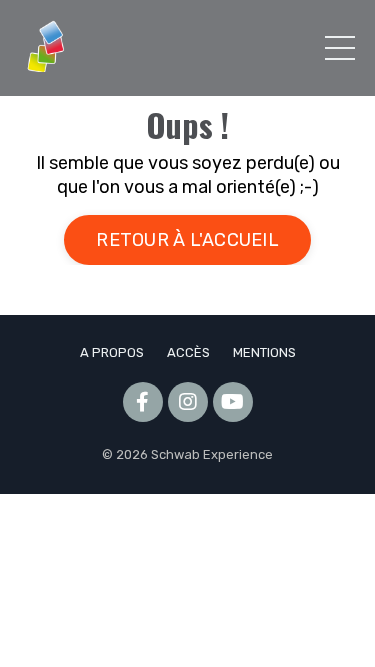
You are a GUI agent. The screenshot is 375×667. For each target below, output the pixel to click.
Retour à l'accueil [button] (187, 240)
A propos (112, 352)
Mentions (264, 352)
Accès (188, 352)
